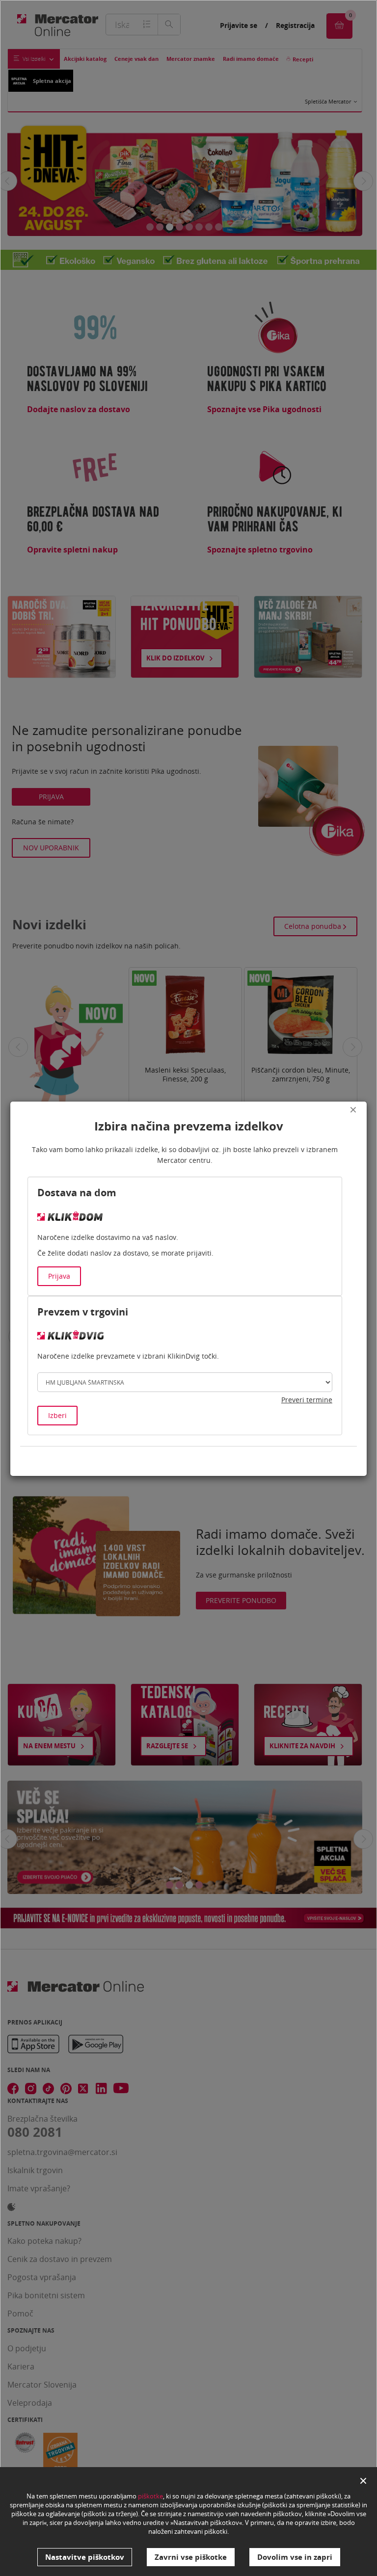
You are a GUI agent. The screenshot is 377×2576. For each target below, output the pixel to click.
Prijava (59, 1276)
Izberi (57, 1415)
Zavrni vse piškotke (191, 2557)
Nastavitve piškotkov (85, 2557)
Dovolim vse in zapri (295, 2557)
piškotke (150, 2496)
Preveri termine (307, 1400)
